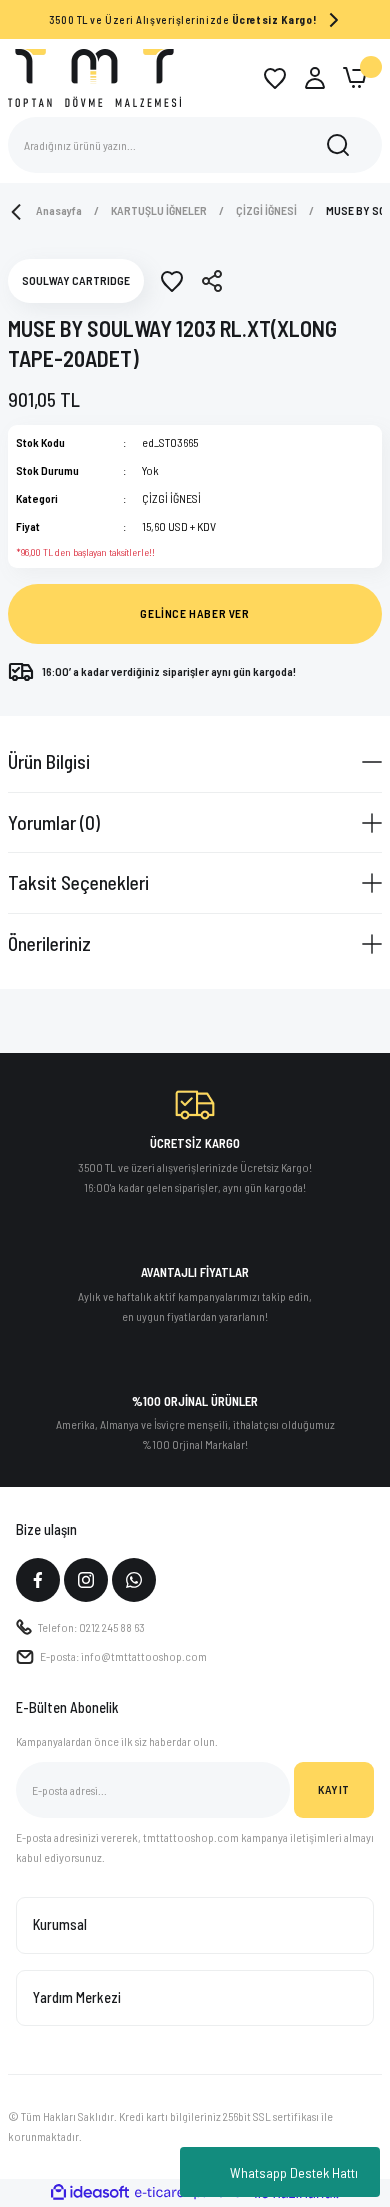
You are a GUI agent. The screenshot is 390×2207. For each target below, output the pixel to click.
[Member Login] (315, 78)
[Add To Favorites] (172, 281)
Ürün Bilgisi (49, 761)
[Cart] (355, 78)
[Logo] (94, 77)
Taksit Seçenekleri (78, 882)
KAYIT (334, 1789)
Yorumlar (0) (54, 822)
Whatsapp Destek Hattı (294, 2172)
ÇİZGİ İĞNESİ (171, 498)
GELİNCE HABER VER (194, 613)
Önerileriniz (49, 943)
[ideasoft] (90, 2193)
